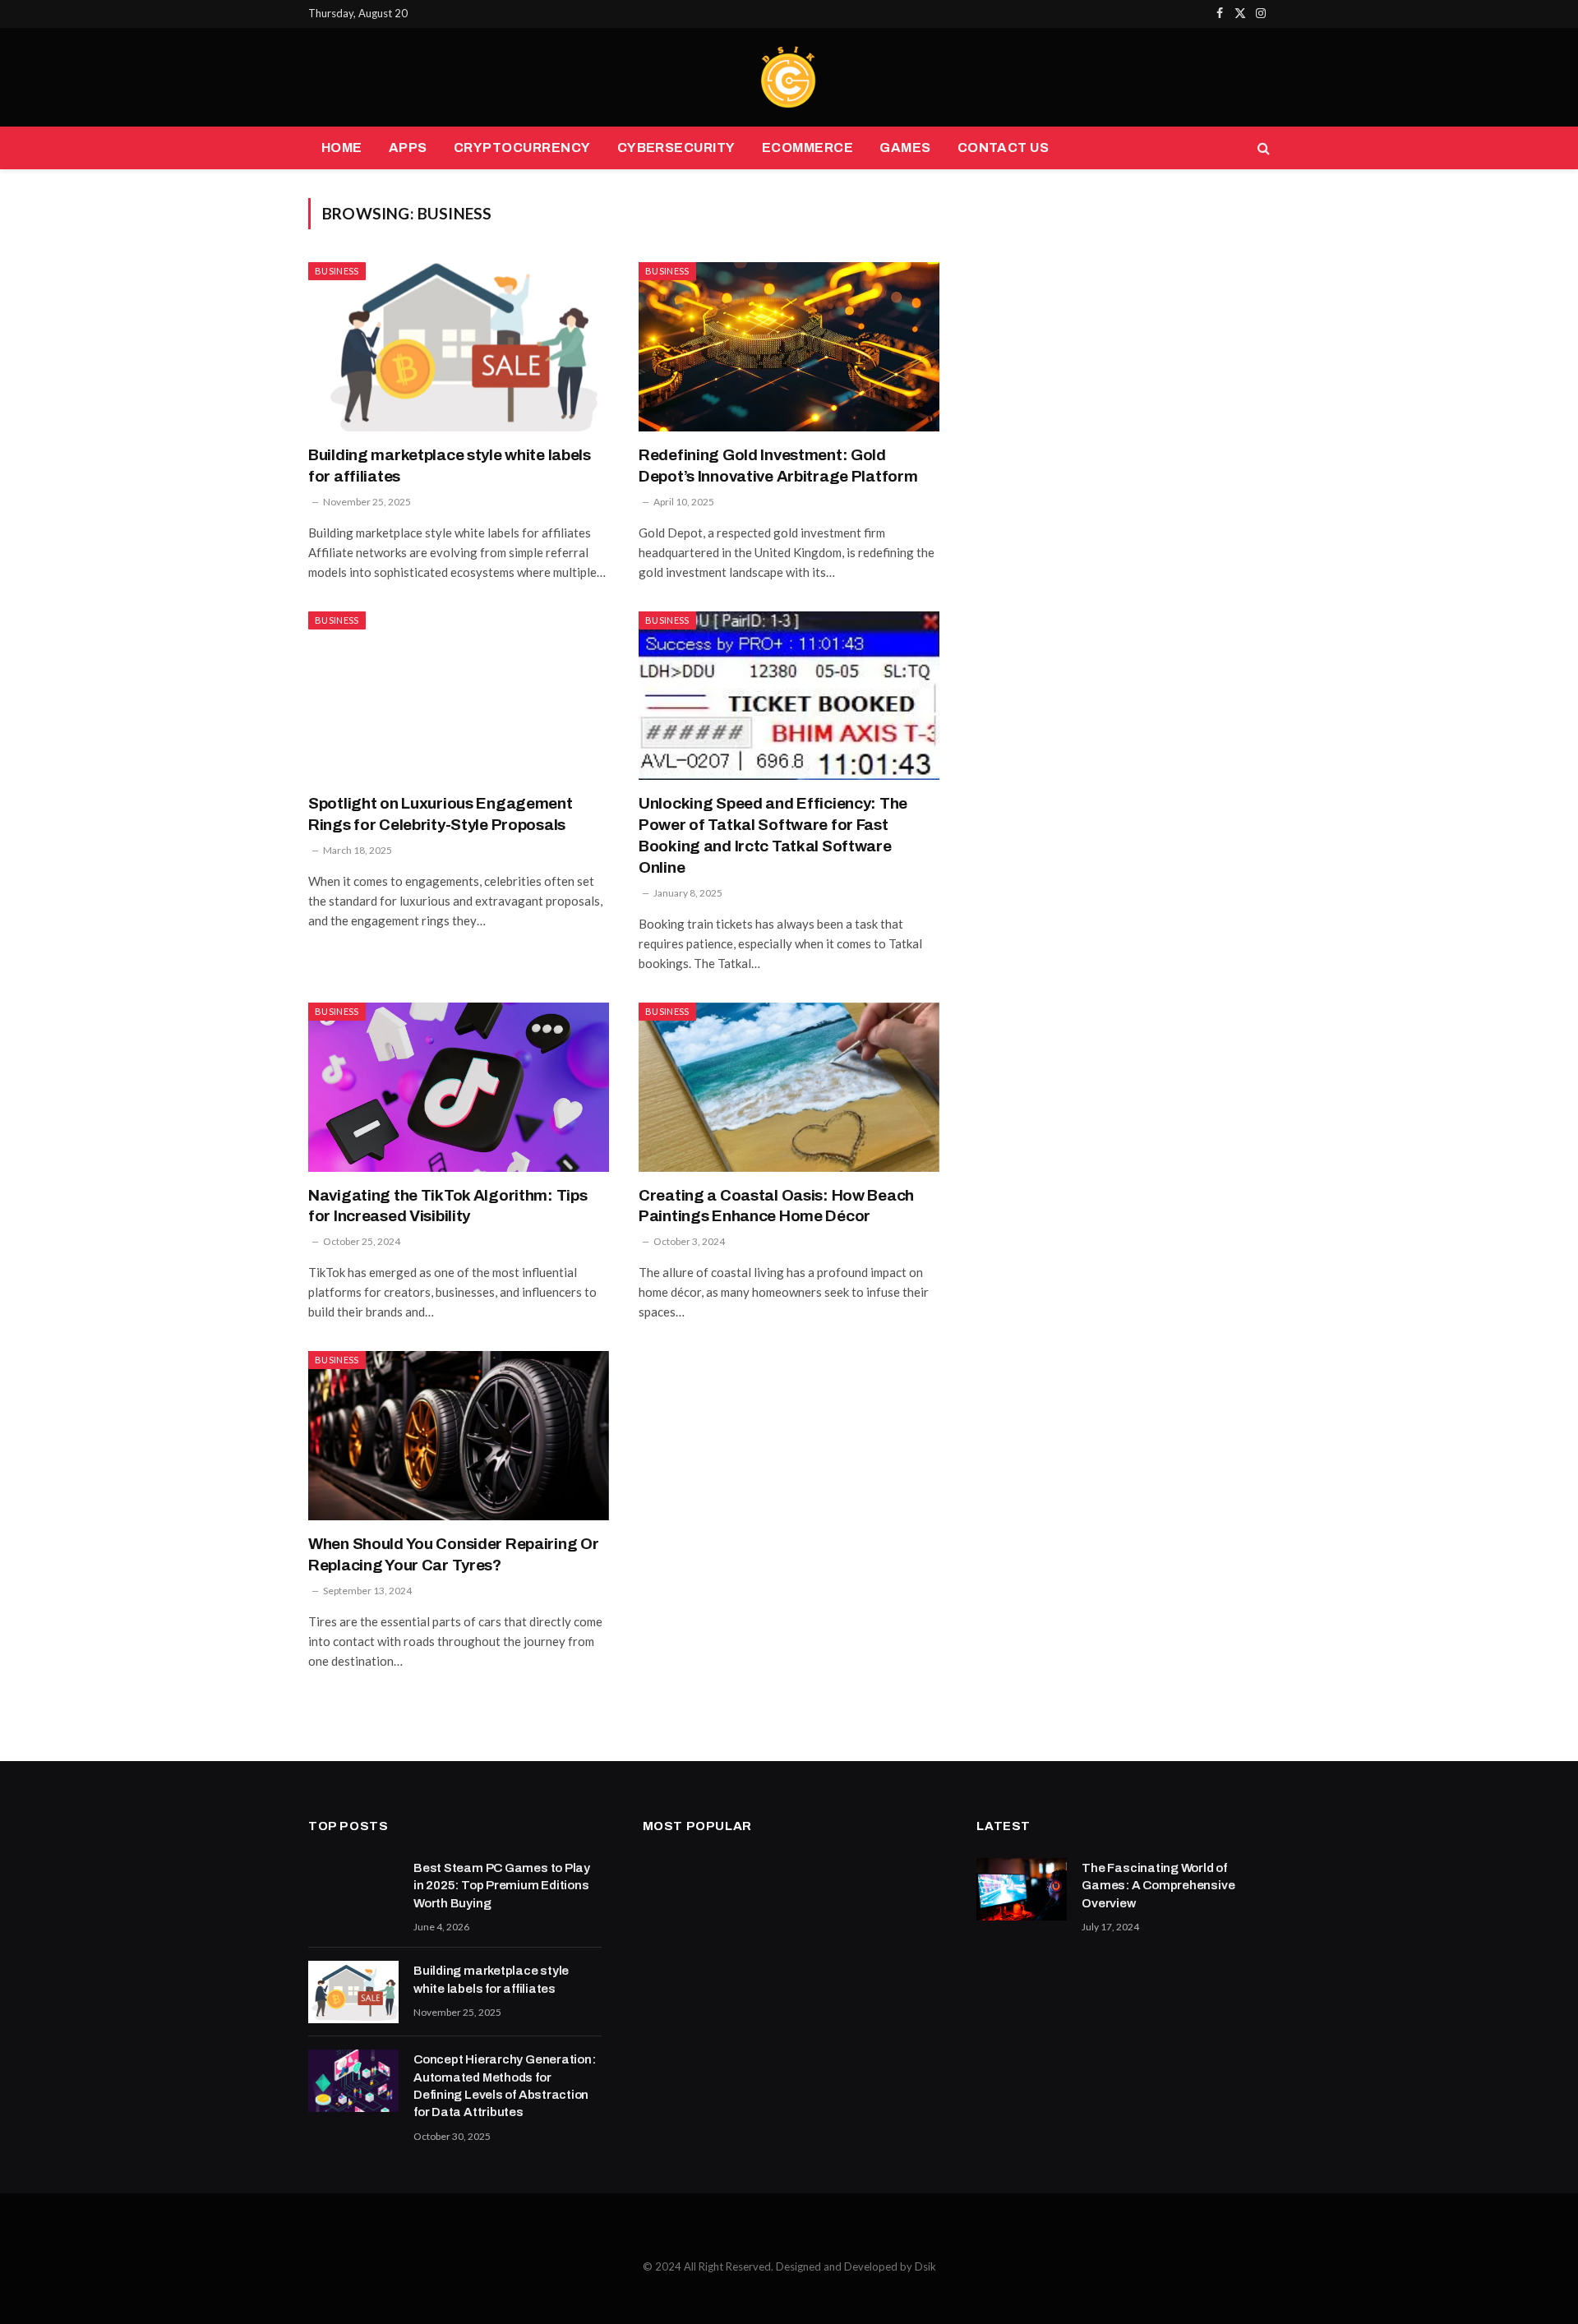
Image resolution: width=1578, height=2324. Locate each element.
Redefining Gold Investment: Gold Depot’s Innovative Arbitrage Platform (778, 466)
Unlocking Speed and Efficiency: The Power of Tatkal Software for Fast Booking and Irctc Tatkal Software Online (773, 835)
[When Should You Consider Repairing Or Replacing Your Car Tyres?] (459, 1436)
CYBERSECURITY (676, 148)
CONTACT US (1004, 148)
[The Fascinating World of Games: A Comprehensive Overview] (1022, 1889)
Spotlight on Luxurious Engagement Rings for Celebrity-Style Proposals (441, 814)
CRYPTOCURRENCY (522, 148)
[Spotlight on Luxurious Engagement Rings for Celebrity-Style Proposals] (459, 696)
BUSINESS (337, 271)
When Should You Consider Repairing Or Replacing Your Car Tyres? (453, 1554)
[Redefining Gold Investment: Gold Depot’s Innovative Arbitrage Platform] (789, 347)
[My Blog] (789, 77)
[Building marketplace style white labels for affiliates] (459, 347)
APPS (408, 148)
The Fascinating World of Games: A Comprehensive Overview (1158, 1886)
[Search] (1262, 148)
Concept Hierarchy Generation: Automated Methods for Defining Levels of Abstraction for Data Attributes (504, 2086)
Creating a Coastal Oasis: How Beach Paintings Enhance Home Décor (776, 1206)
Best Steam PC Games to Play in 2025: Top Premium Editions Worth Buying (502, 1886)
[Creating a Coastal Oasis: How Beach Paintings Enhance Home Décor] (789, 1087)
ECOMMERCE (807, 148)
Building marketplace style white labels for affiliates (450, 466)
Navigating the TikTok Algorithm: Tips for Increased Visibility (448, 1206)
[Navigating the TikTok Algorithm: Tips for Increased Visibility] (459, 1087)
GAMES (905, 148)
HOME (342, 148)
